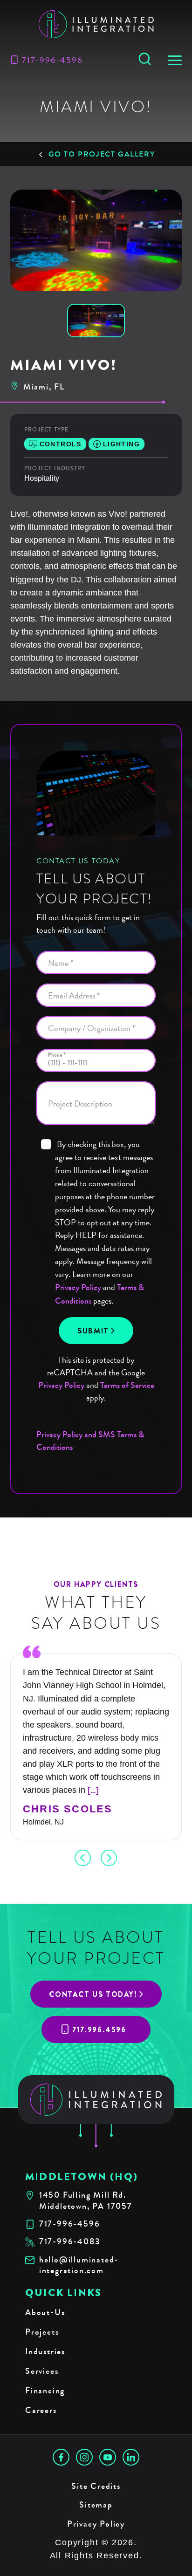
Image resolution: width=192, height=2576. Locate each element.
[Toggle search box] (145, 60)
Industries (45, 2351)
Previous (83, 1858)
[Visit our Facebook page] (61, 2457)
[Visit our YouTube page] (108, 2457)
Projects (42, 2332)
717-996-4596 (52, 60)
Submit (93, 1331)
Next (109, 1858)
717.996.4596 (99, 2030)
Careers (41, 2410)
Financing (45, 2391)
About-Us (45, 2312)
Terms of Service (127, 1385)
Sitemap (96, 2505)
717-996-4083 (70, 2242)
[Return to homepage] (96, 2100)
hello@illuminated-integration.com (79, 2265)
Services (42, 2371)
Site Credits (96, 2486)
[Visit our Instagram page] (84, 2457)
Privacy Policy (78, 1287)
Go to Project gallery (102, 154)
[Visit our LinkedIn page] (131, 2457)
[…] (93, 1790)
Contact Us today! (93, 1994)
